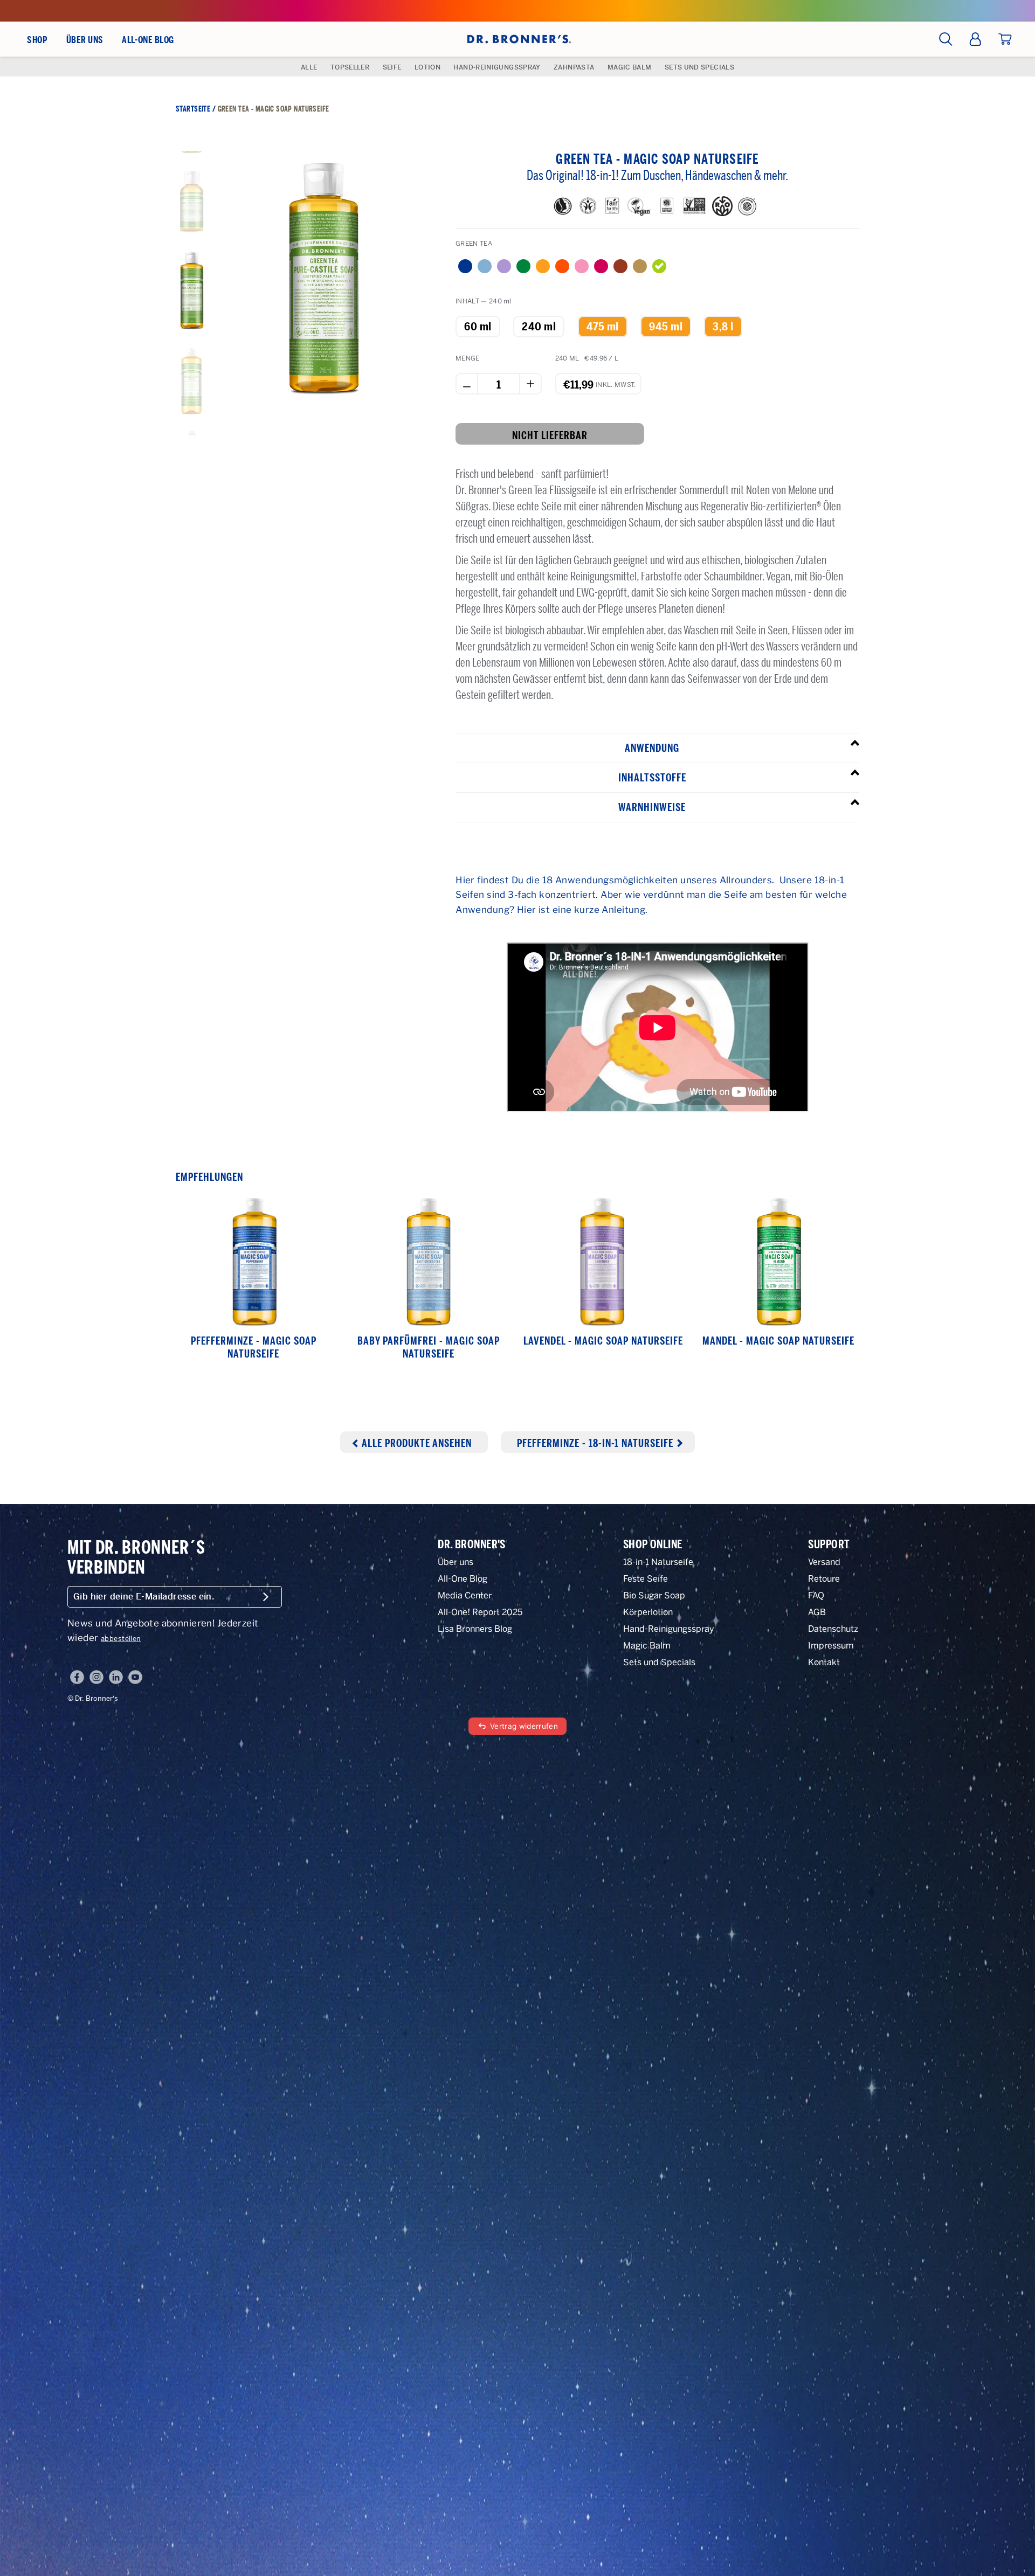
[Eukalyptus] (620, 266)
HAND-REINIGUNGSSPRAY (497, 67)
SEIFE (392, 67)
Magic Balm (647, 1646)
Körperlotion (648, 1612)
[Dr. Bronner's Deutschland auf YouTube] (135, 1677)
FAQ (816, 1595)
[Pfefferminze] (465, 266)
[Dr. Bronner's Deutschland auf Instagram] (96, 1677)
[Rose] (601, 266)
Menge (468, 358)
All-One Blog (463, 1579)
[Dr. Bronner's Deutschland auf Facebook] (77, 1677)
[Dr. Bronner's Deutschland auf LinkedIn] (116, 1677)
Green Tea (474, 244)
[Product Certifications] (565, 209)
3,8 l (723, 327)
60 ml (478, 327)
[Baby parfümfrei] (485, 266)
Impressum (831, 1646)
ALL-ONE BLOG (148, 40)
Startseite (193, 109)
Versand (824, 1562)
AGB (817, 1612)
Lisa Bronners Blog (475, 1629)
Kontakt (824, 1662)
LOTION (427, 67)
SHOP (37, 40)
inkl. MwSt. (616, 380)
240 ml (539, 327)
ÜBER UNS (85, 40)
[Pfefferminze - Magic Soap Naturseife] (253, 1262)
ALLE (309, 67)
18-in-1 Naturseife (658, 1562)
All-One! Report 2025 (480, 1612)
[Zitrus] (543, 266)
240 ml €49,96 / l (587, 358)
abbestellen (121, 1639)
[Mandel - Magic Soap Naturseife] (778, 1262)
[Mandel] (523, 266)
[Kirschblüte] (582, 266)
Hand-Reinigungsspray (669, 1629)
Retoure (824, 1579)
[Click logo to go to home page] (518, 39)
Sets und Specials (659, 1662)
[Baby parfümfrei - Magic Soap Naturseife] (428, 1262)
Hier (465, 880)
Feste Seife (646, 1579)
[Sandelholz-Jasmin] (640, 266)
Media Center (465, 1595)
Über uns (456, 1562)
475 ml (603, 327)
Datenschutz (833, 1629)
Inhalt (484, 301)
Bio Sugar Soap (654, 1595)
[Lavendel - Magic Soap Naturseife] (603, 1262)
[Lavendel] (504, 266)
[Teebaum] (562, 266)
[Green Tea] (659, 266)
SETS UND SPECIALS (699, 67)
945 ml (666, 327)
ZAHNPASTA (574, 67)
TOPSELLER (350, 67)
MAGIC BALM (630, 67)
